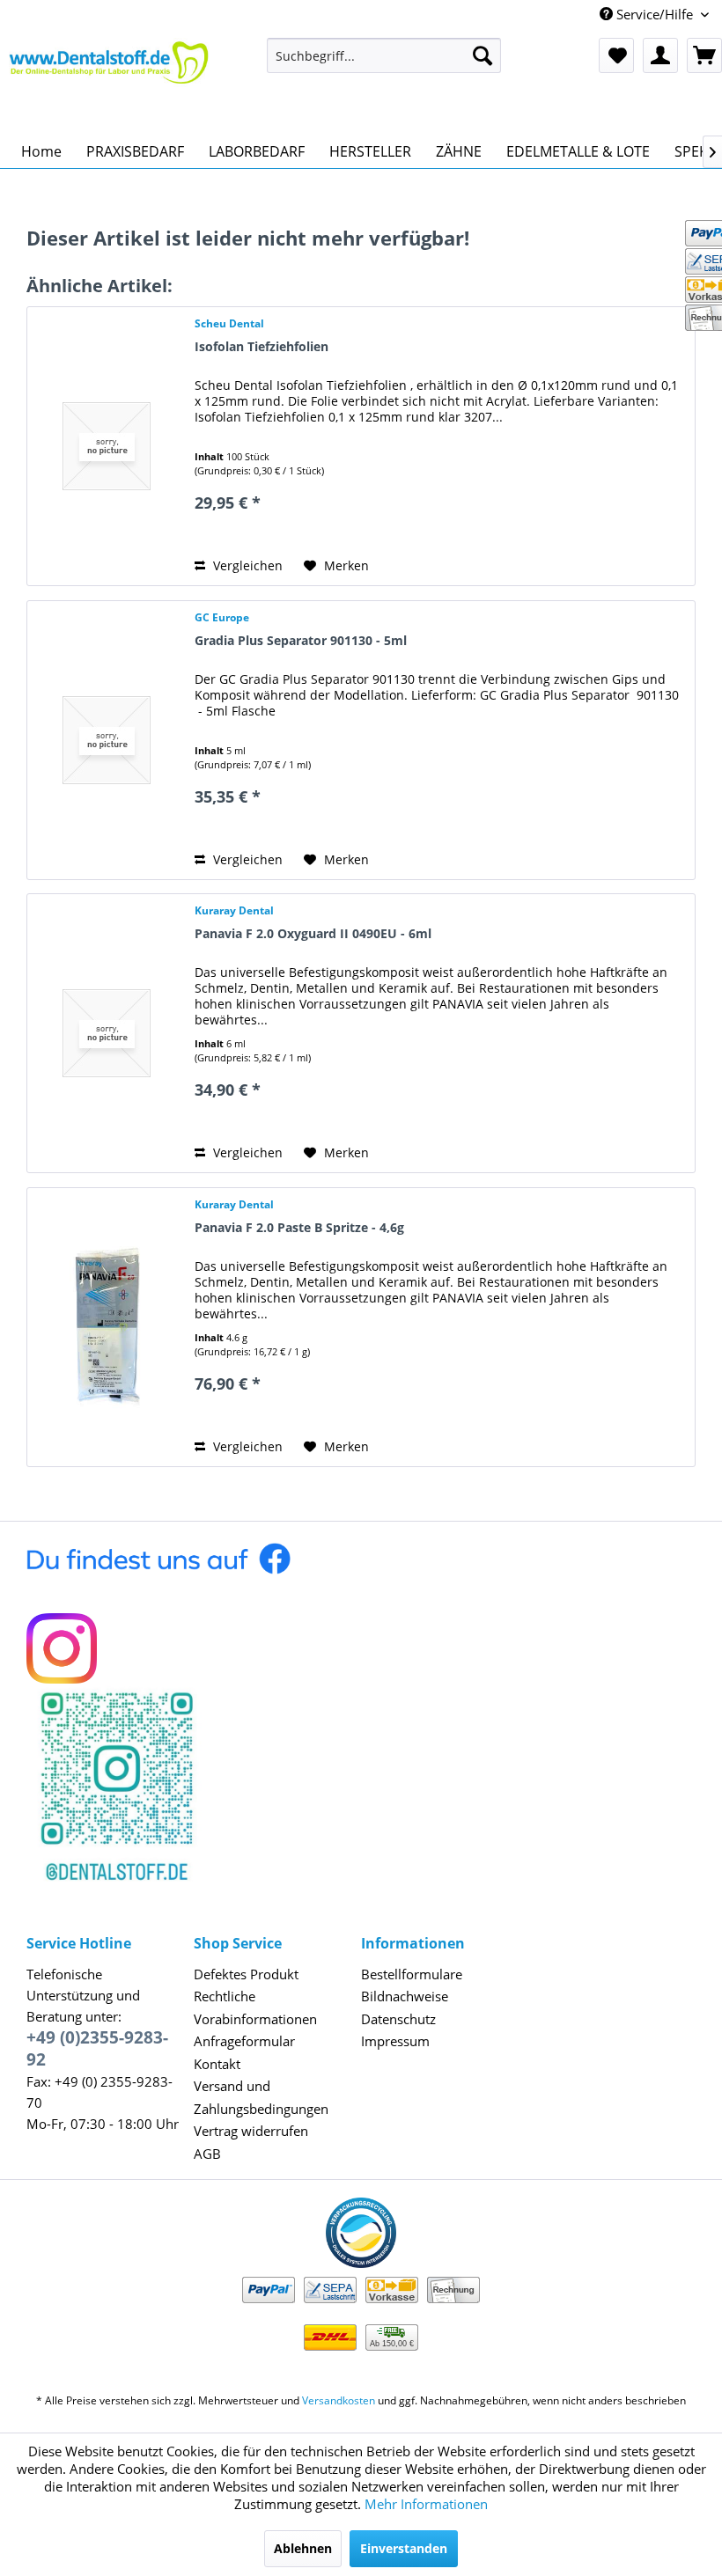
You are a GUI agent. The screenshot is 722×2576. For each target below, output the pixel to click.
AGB (207, 2154)
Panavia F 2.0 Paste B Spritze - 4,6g (299, 1227)
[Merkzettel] (616, 55)
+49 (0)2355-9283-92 (97, 2048)
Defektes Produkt (246, 1974)
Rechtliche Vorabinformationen (255, 2007)
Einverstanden (404, 2548)
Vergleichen (246, 565)
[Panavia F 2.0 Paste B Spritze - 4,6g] (107, 1327)
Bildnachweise (405, 1996)
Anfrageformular (244, 2041)
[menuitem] (384, 55)
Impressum (395, 2041)
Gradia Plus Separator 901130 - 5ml (301, 640)
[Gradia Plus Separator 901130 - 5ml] (107, 740)
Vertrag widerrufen (251, 2131)
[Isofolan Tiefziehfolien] (107, 446)
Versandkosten (339, 2400)
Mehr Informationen (426, 2504)
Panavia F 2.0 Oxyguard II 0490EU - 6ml (313, 933)
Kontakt (217, 2064)
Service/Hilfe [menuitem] (655, 14)
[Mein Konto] (660, 55)
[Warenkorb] (704, 55)
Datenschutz (398, 2019)
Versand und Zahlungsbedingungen (261, 2097)
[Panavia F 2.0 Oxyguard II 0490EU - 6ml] (107, 1033)
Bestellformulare (412, 1974)
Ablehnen (303, 2548)
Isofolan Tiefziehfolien (262, 346)
